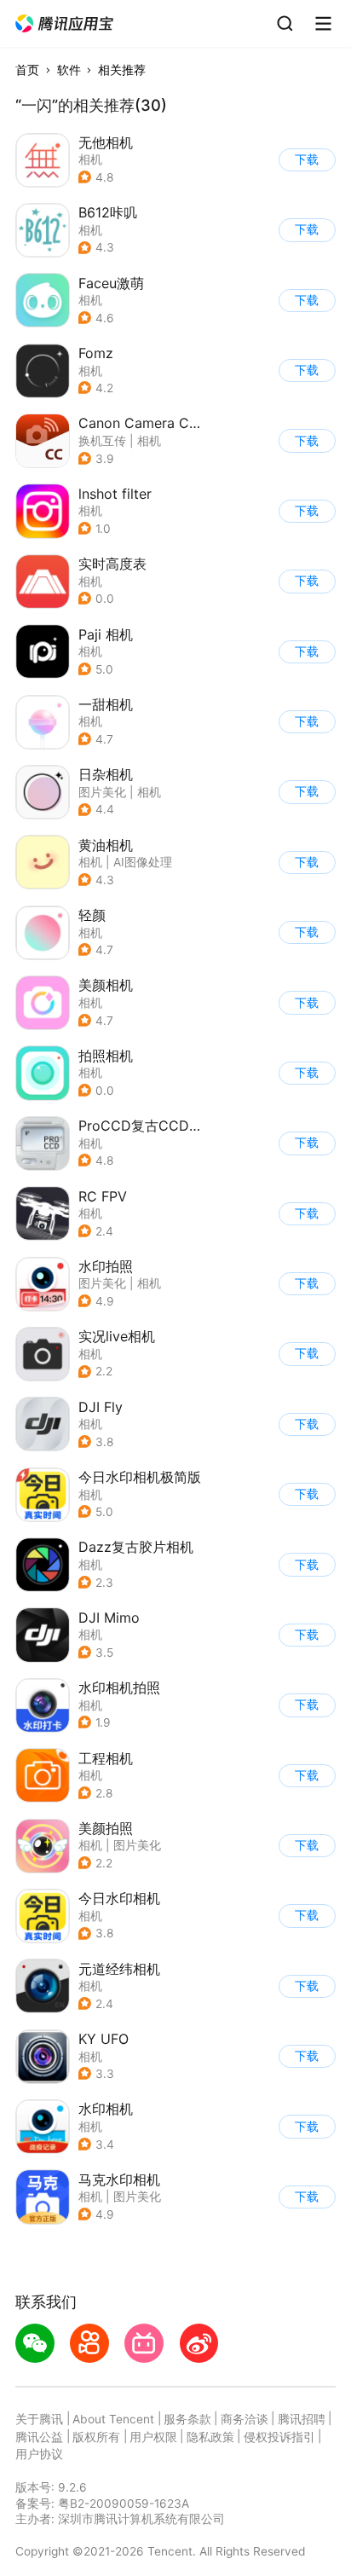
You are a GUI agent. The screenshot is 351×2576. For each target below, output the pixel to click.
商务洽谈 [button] (245, 2419)
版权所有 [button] (96, 2437)
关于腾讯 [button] (39, 2419)
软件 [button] (69, 70)
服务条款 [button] (187, 2419)
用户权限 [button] (153, 2437)
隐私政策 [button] (210, 2437)
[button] (65, 24)
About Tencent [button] (113, 2419)
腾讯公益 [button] (39, 2437)
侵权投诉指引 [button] (279, 2437)
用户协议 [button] (39, 2454)
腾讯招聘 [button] (302, 2419)
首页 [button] (27, 70)
